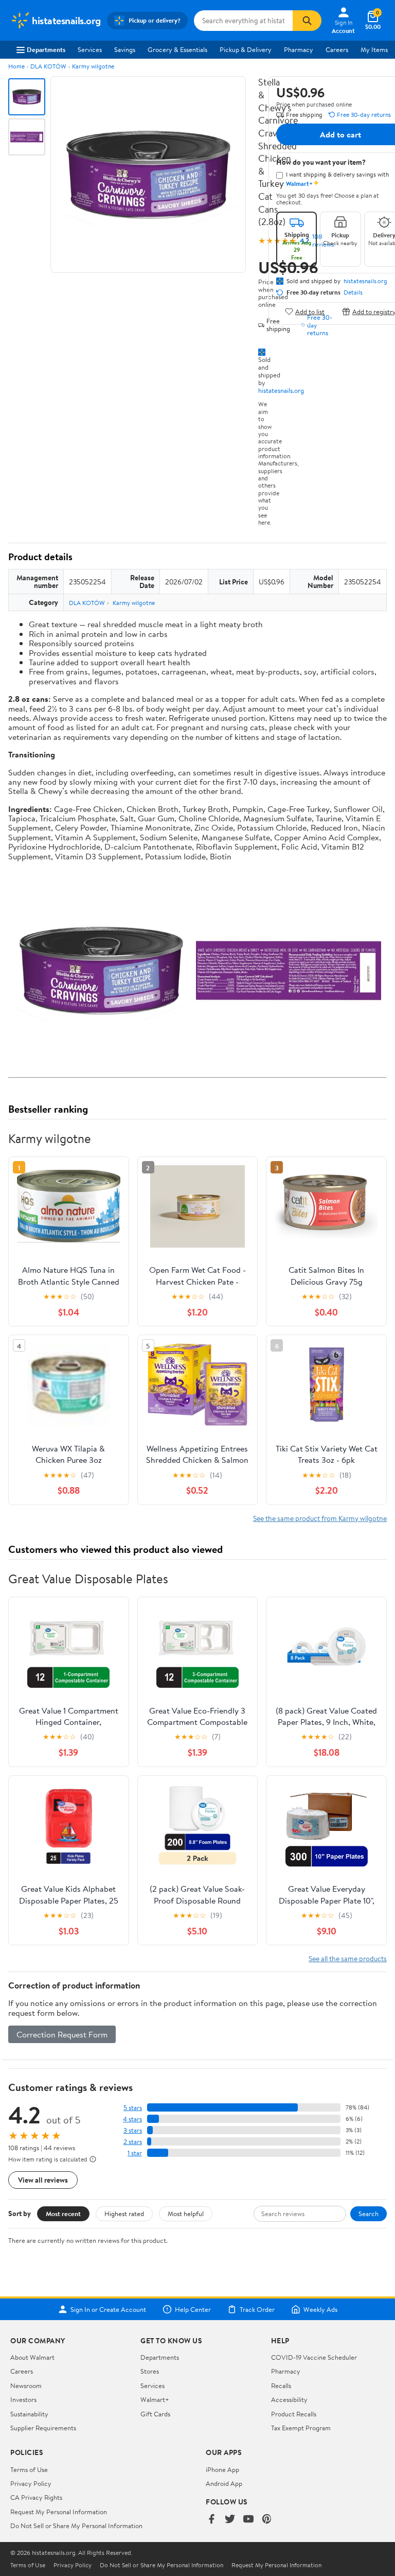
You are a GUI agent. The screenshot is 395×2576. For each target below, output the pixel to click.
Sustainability (29, 2414)
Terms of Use (29, 2469)
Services (90, 49)
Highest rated (124, 2214)
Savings (125, 49)
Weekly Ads (320, 2309)
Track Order (257, 2309)
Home (16, 66)
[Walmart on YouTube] (248, 2520)
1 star (135, 2153)
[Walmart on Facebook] (211, 2520)
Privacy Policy (31, 2483)
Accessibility (289, 2399)
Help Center (193, 2309)
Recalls (281, 2385)
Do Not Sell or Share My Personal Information (76, 2526)
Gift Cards (155, 2414)
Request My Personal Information (59, 2512)
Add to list (310, 311)
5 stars (133, 2108)
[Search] (307, 21)
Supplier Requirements (43, 2428)
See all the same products (348, 1958)
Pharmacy (299, 49)
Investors (23, 2399)
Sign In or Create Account (108, 2309)
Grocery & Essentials (177, 49)
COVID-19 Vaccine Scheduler (314, 2357)
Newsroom (26, 2385)
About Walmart (32, 2357)
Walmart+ (155, 2399)
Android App (224, 2483)
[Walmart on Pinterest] (267, 2520)
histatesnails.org (281, 390)
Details (353, 292)
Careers (337, 49)
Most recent (63, 2214)
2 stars (133, 2142)
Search (369, 2214)
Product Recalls (294, 2414)
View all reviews (43, 2180)
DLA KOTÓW (48, 66)
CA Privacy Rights (36, 2497)
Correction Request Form (62, 2034)
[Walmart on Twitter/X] (230, 2520)
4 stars (132, 2119)
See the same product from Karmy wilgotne (320, 1518)
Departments (46, 49)
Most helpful (186, 2214)
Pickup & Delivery (246, 49)
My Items (374, 49)
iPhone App (222, 2469)
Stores (150, 2371)
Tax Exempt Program (301, 2428)
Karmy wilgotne (93, 66)
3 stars (133, 2130)
